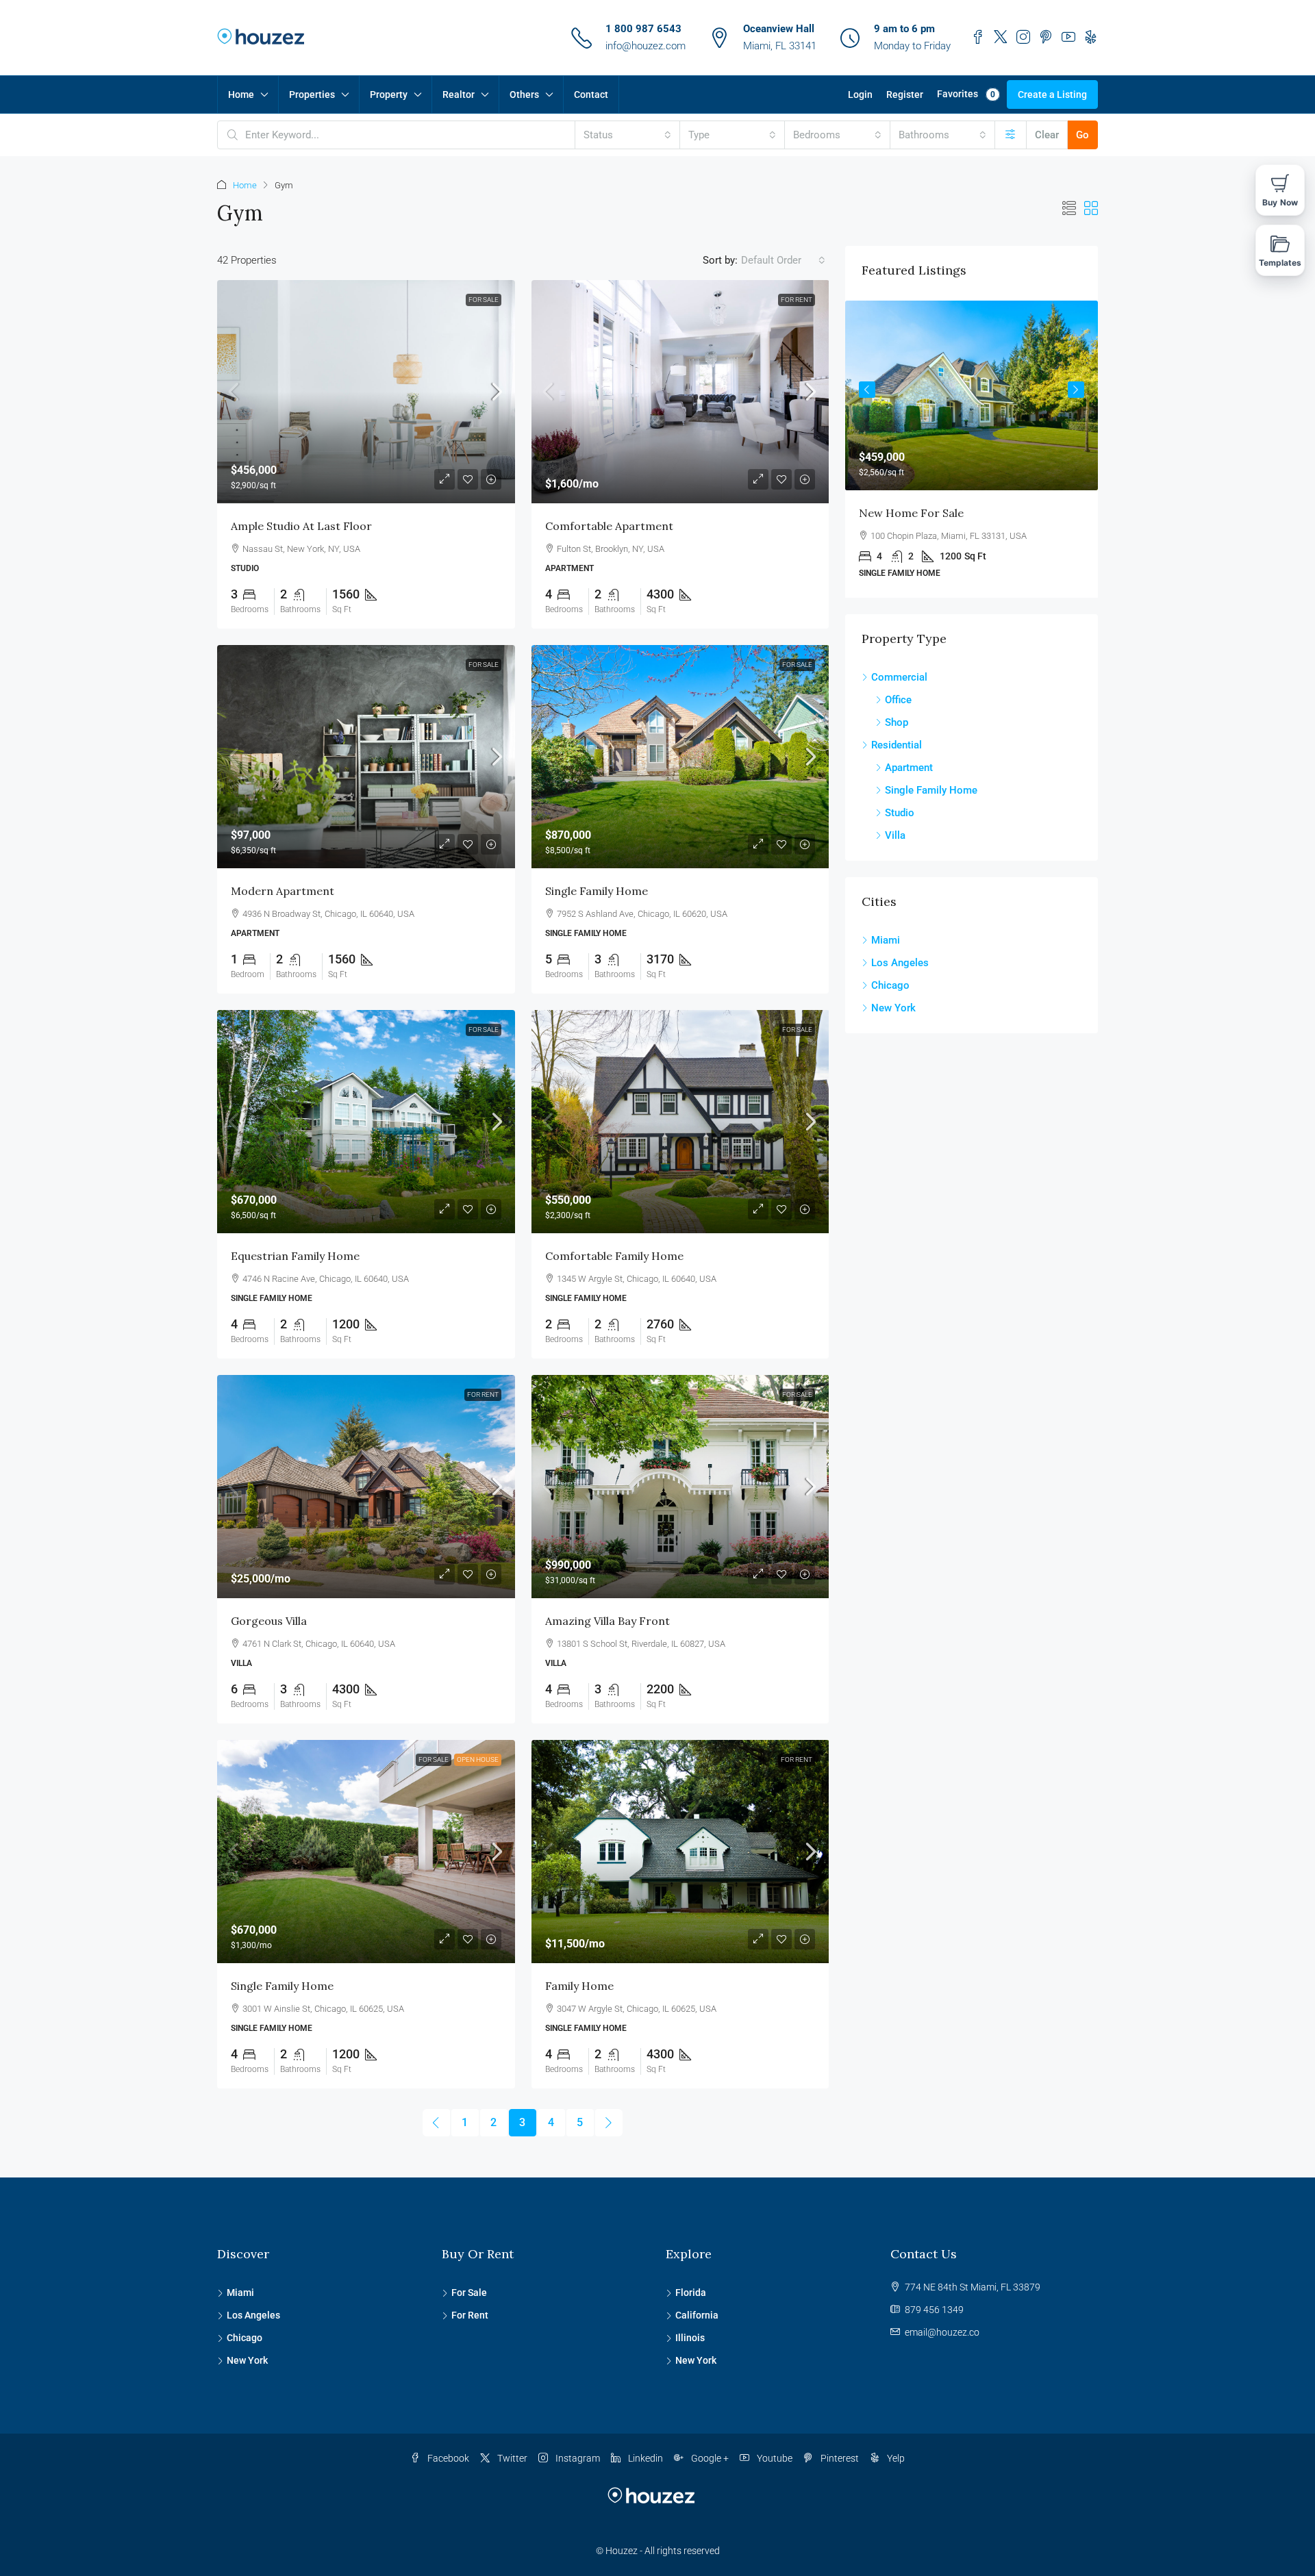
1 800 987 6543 (643, 29)
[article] (972, 449)
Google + (709, 2458)
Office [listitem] (898, 700)
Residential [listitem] (897, 745)
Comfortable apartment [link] (609, 526)
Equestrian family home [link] (295, 1256)
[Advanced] (1011, 135)
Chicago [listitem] (890, 985)
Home (241, 94)
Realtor (459, 94)
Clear (1047, 135)
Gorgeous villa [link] (269, 1621)
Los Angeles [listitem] (900, 963)
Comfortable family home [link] (614, 1256)
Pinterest (839, 2458)
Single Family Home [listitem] (931, 790)
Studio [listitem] (900, 813)
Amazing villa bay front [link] (608, 1621)
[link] (366, 392)
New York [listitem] (893, 1008)
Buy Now (1280, 202)
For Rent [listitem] (470, 2315)
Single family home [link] (597, 891)
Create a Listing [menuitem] (1052, 94)
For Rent (797, 300)
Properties (312, 94)
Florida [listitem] (691, 2293)
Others (524, 94)
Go (1082, 135)
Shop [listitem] (897, 722)
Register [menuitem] (905, 94)
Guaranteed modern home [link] (930, 513)
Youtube (774, 2458)
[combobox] (627, 135)
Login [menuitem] (860, 94)
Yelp (895, 2458)
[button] (1069, 209)
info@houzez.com (646, 46)
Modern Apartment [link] (283, 891)
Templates (1280, 263)
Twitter (511, 2458)
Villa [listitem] (895, 835)
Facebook (447, 2458)
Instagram (577, 2458)
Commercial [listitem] (899, 677)
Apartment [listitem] (909, 768)
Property (389, 94)
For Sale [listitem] (469, 2293)
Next (1076, 390)
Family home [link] (579, 1986)
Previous (867, 390)
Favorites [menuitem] (966, 94)
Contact (591, 94)
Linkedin (644, 2458)
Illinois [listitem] (690, 2338)
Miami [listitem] (886, 940)
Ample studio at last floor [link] (301, 526)
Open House (478, 1759)
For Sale (484, 300)
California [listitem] (697, 2315)
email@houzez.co (942, 2332)
